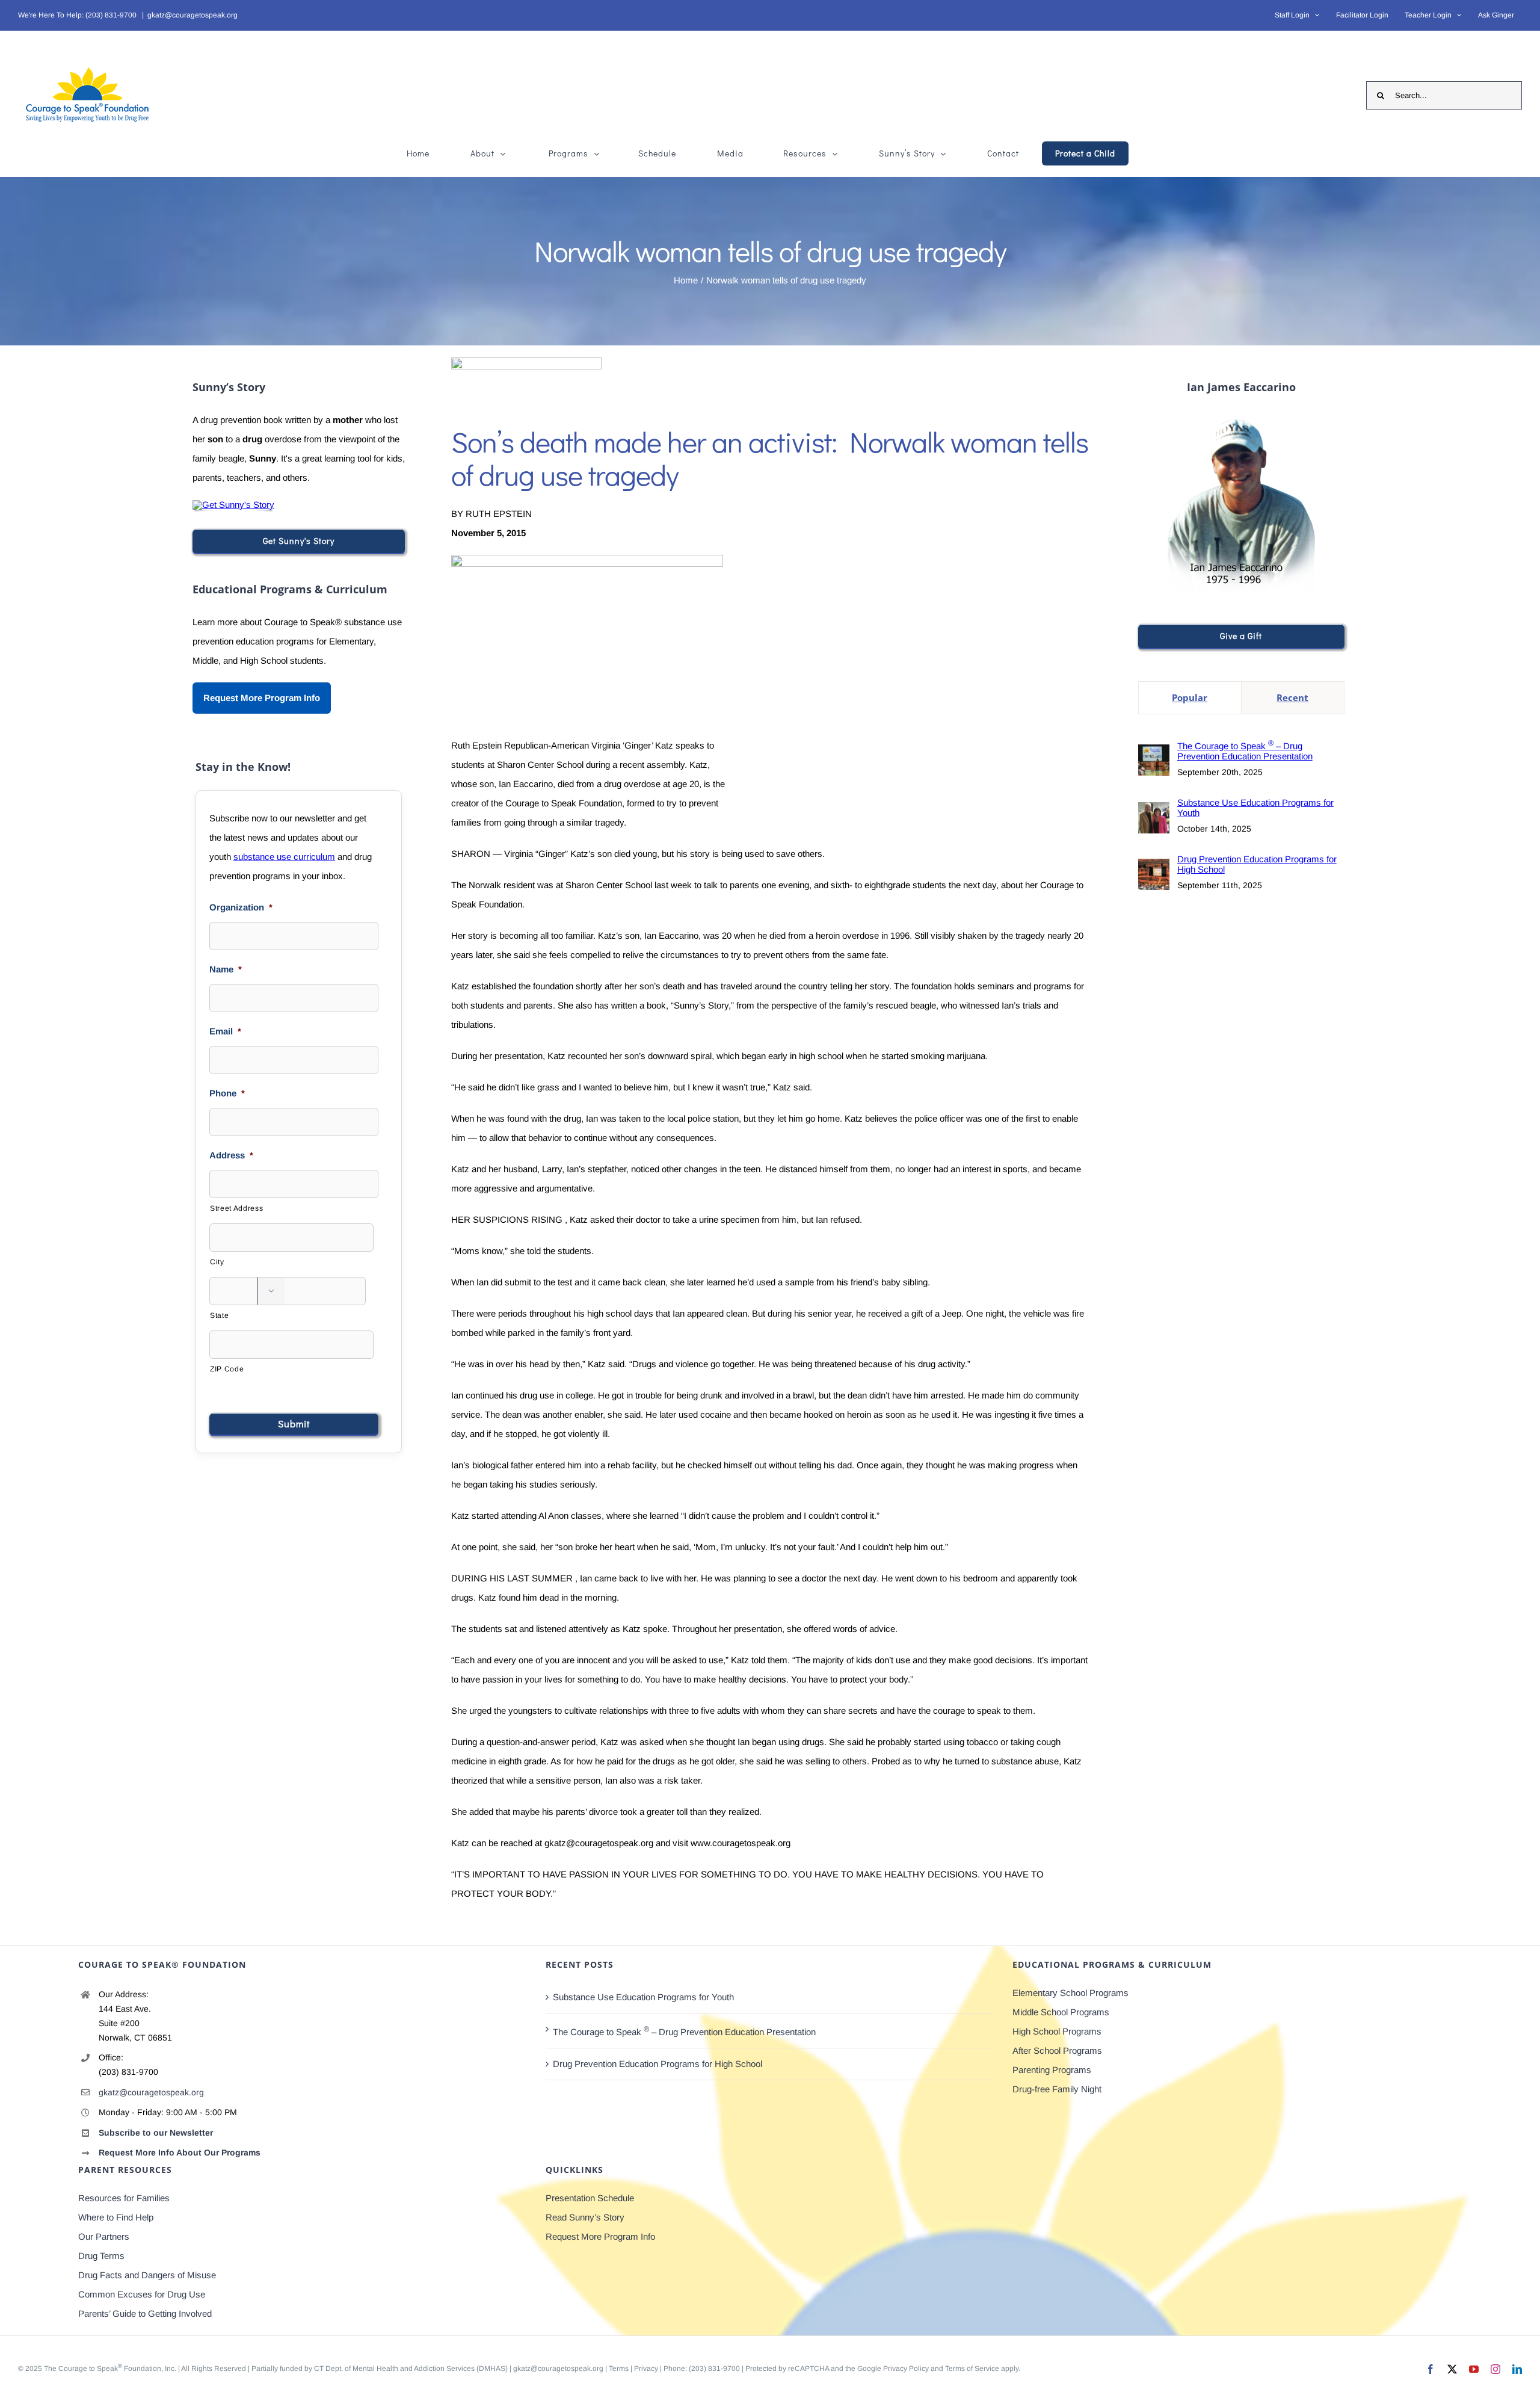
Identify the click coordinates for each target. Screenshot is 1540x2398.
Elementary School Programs (1070, 1993)
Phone (227, 1093)
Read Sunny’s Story (585, 2217)
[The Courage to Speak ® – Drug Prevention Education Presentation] (1154, 754)
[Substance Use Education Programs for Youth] (1154, 811)
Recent (1292, 697)
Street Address (236, 1208)
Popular (1190, 697)
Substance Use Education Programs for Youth (1255, 808)
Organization (241, 907)
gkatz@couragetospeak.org (192, 15)
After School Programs (1057, 2050)
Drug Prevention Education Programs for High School (1257, 864)
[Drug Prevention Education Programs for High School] (1154, 868)
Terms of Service (972, 2369)
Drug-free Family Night (1057, 2089)
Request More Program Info (262, 698)
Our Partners (104, 2236)
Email (225, 1031)
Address (231, 1155)
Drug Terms (101, 2256)
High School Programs (1057, 2031)
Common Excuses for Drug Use (142, 2294)
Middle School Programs (1061, 2012)
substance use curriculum (284, 857)
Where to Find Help (116, 2217)
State (219, 1315)
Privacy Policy (906, 2369)
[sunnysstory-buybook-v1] (233, 505)
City (217, 1262)
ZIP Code (227, 1369)
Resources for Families (124, 2198)
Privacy (646, 2369)
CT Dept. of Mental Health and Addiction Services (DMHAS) (411, 2369)
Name (226, 969)
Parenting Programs (1052, 2070)
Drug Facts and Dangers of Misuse (147, 2275)
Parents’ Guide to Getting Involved (145, 2313)
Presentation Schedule (590, 2198)
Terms (619, 2369)
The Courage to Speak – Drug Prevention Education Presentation (1245, 750)
